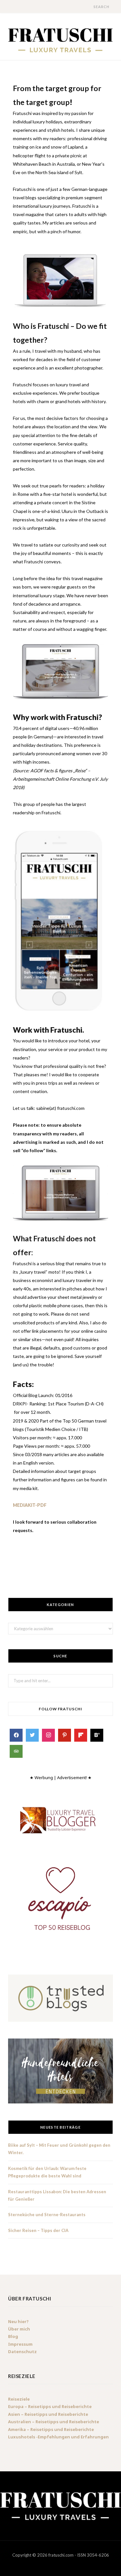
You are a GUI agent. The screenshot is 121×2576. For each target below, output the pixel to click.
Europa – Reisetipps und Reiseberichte (50, 2407)
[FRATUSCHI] (60, 40)
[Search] (88, 7)
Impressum (20, 2344)
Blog (13, 2336)
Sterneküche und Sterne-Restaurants (47, 2215)
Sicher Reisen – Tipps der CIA (38, 2230)
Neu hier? (18, 2321)
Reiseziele (19, 2399)
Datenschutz (22, 2352)
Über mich (19, 2329)
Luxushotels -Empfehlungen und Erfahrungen (58, 2437)
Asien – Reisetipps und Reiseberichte (48, 2414)
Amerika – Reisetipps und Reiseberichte (51, 2429)
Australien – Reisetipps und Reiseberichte (54, 2422)
